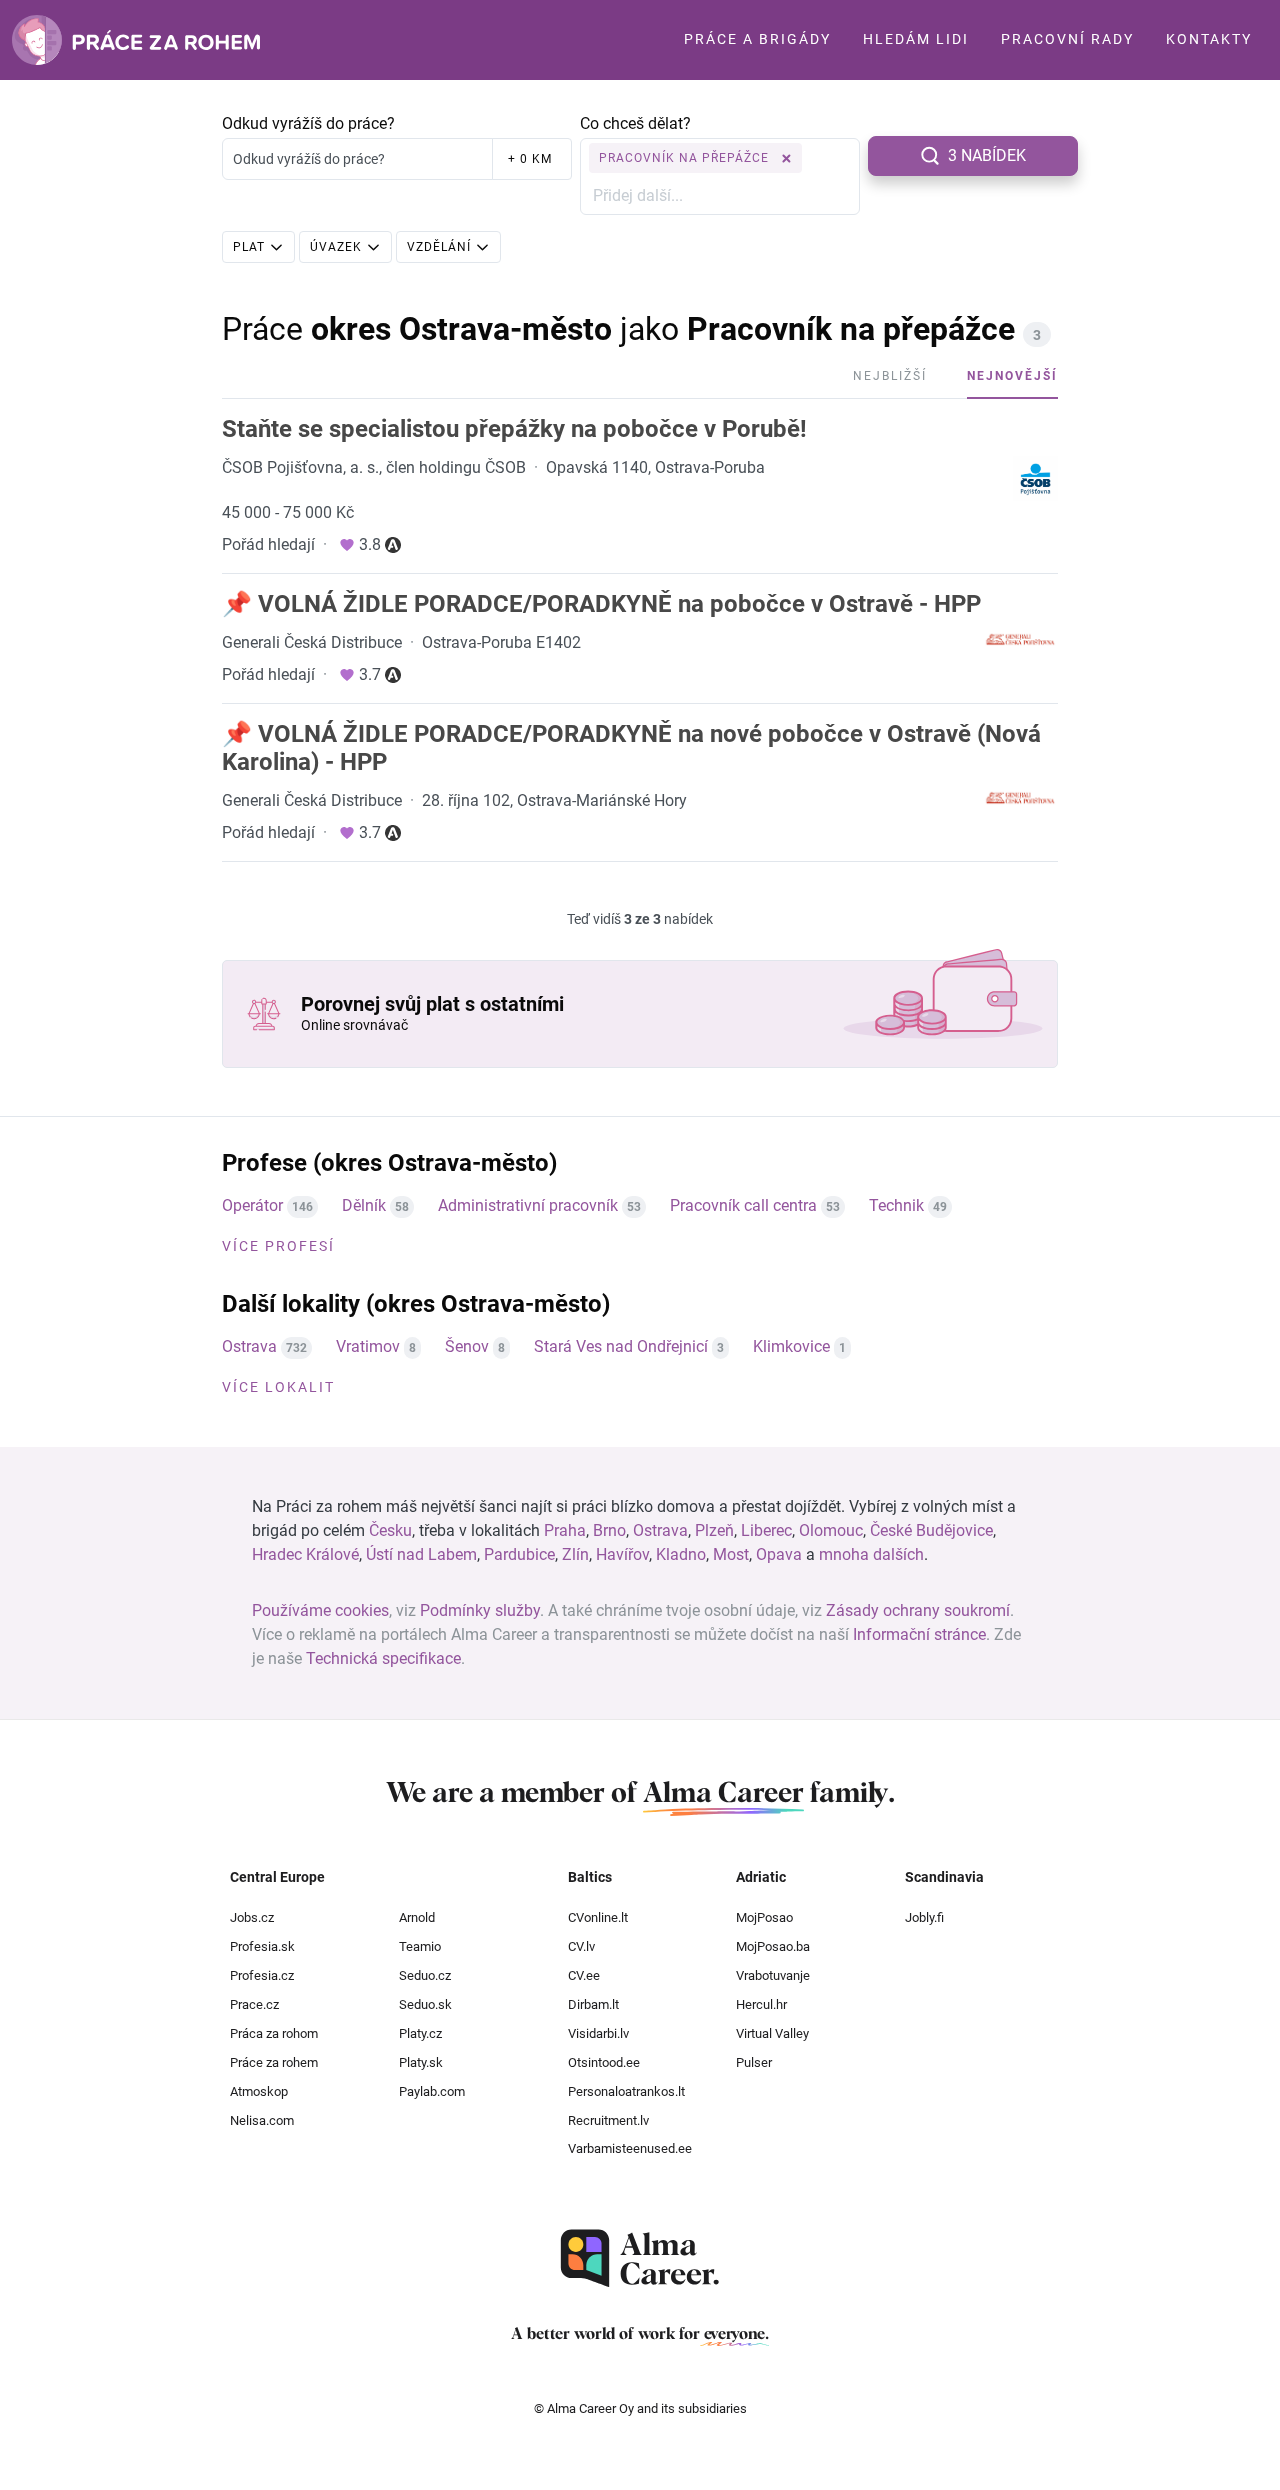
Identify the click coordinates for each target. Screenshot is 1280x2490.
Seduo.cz (425, 1975)
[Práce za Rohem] (136, 40)
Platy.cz (420, 2033)
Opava (779, 1554)
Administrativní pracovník (528, 1205)
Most (731, 1554)
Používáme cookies (320, 1610)
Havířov (622, 1554)
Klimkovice (791, 1346)
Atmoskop (259, 2091)
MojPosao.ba (773, 1946)
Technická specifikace (383, 1658)
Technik (896, 1205)
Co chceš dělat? (635, 123)
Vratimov (368, 1346)
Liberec (766, 1530)
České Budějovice (931, 1530)
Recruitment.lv (608, 2120)
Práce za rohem (274, 2062)
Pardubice (519, 1554)
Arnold (417, 1917)
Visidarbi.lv (598, 2033)
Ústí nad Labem (421, 1554)
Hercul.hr (761, 2004)
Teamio (420, 1946)
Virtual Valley (772, 2033)
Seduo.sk (425, 2004)
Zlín (575, 1554)
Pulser (754, 2062)
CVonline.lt (598, 1917)
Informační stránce (919, 1634)
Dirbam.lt (593, 2004)
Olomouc (831, 1530)
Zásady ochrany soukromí (918, 1610)
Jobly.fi (924, 1917)
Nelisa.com (262, 2120)
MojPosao (764, 1917)
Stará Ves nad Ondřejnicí (621, 1346)
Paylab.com (432, 2091)
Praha (565, 1530)
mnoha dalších (871, 1554)
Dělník (364, 1205)
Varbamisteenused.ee (630, 2148)
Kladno (681, 1554)
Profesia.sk (262, 1946)
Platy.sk (421, 2062)
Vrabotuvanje (773, 1975)
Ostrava (249, 1346)
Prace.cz (254, 2004)
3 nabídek (987, 155)
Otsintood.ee (604, 2062)
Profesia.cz (262, 1975)
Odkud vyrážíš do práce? (308, 123)
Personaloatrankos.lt (626, 2091)
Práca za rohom (274, 2033)
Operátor (252, 1205)
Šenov (467, 1346)
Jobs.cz (252, 1917)
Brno (609, 1530)
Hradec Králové (305, 1554)
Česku (390, 1530)
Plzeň (714, 1530)
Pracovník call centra (743, 1205)
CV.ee (584, 1975)
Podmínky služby (480, 1610)
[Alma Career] (640, 2258)
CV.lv (581, 1946)
